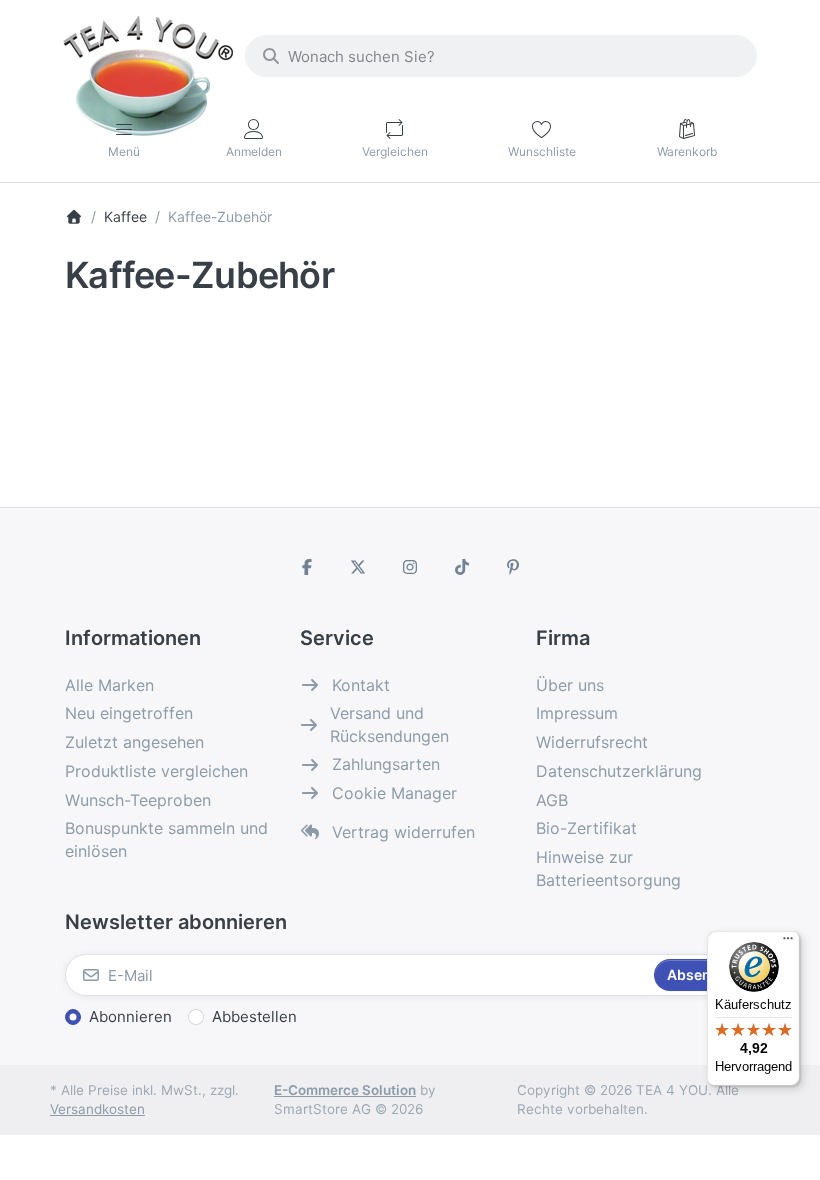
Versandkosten (97, 1109)
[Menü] (788, 943)
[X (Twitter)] (359, 567)
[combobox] (501, 56)
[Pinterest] (513, 567)
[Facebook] (307, 567)
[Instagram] (410, 567)
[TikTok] (462, 567)
